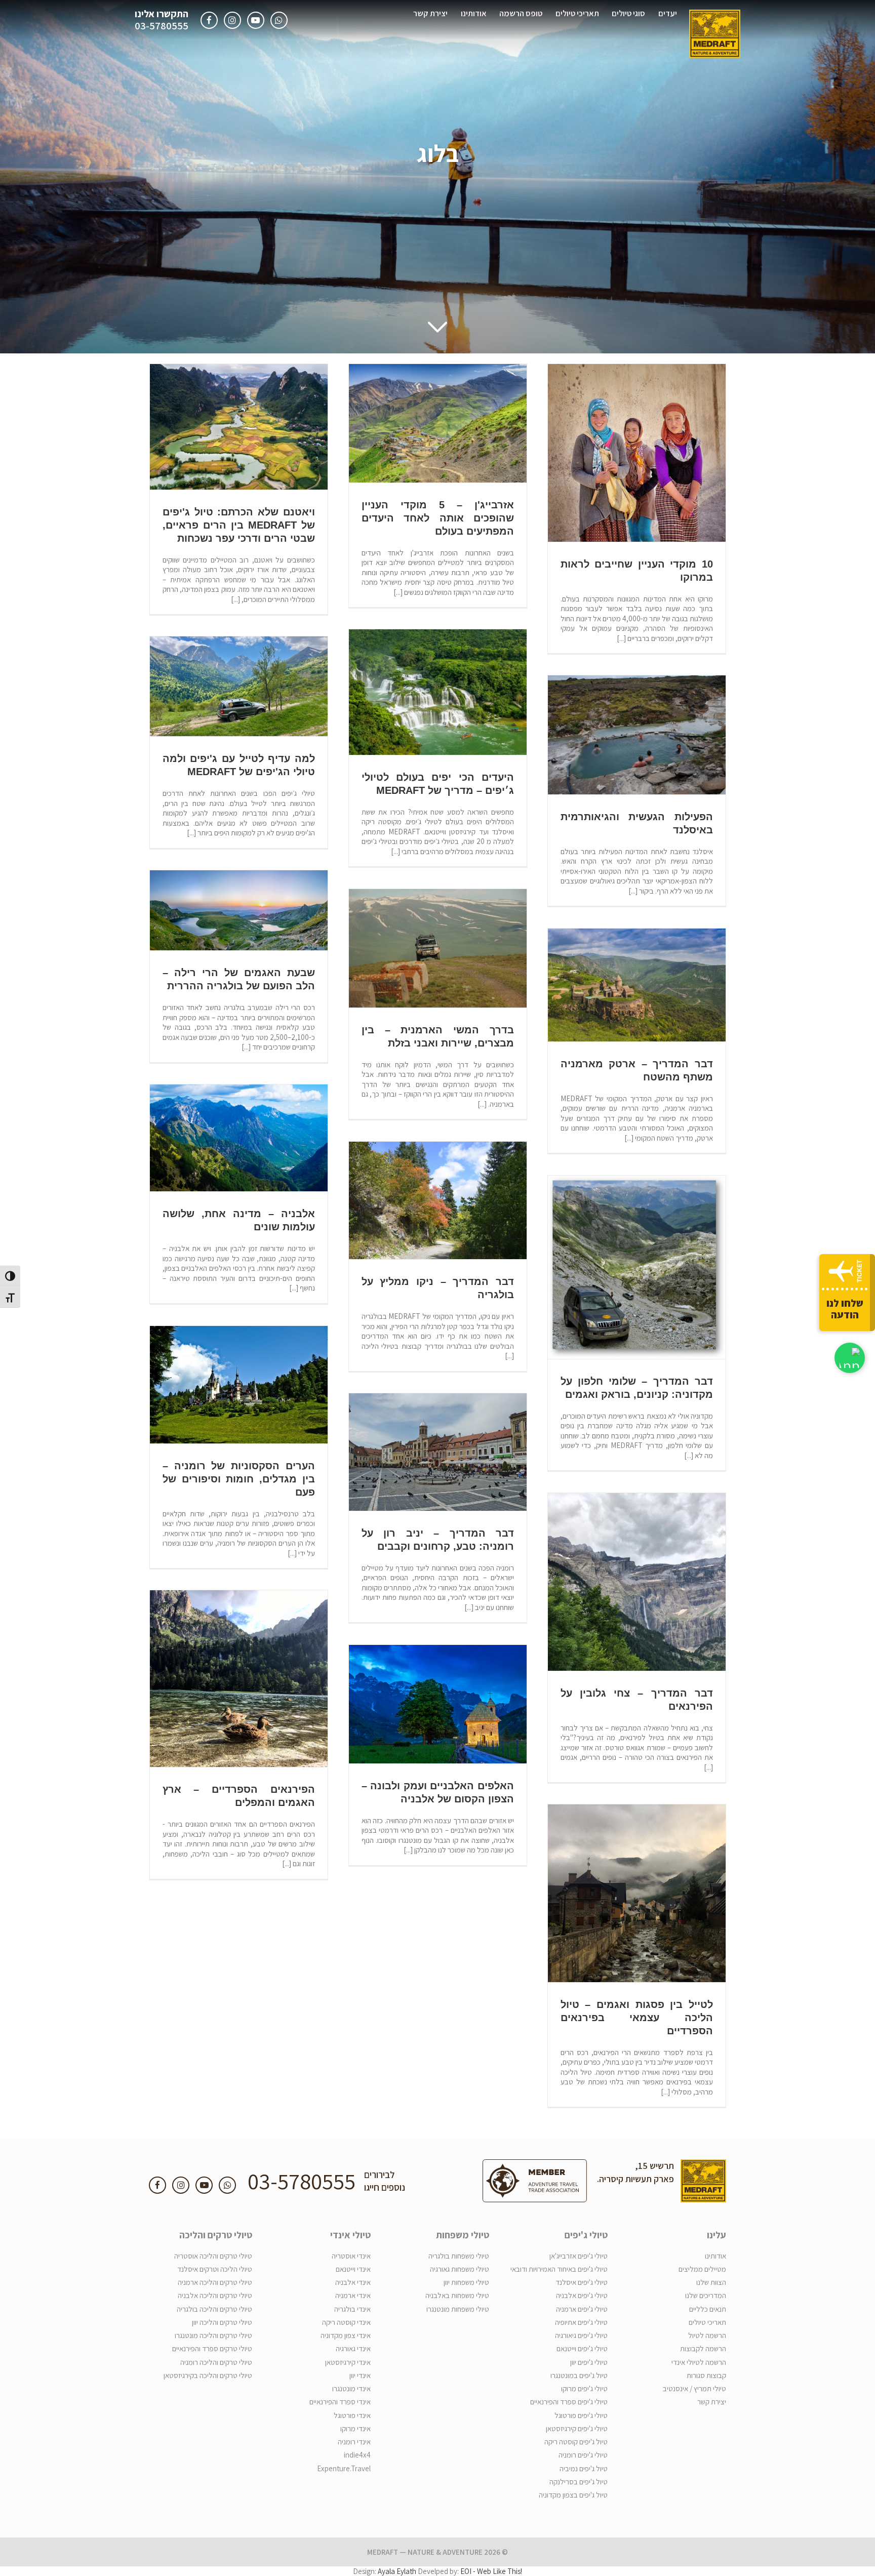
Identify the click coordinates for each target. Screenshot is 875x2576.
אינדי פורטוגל (352, 2415)
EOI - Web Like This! (491, 2571)
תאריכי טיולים (577, 13)
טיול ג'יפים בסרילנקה (579, 2482)
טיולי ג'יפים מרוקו (584, 2388)
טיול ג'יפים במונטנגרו (579, 2375)
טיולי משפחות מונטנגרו (458, 2309)
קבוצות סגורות (706, 2375)
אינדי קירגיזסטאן (348, 2362)
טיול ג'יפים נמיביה (584, 2468)
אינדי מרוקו (355, 2428)
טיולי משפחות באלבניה (457, 2295)
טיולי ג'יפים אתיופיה (581, 2322)
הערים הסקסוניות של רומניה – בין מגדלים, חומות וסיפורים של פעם (239, 1479)
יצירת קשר (430, 13)
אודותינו (474, 13)
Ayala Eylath (397, 2571)
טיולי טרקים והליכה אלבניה (215, 2295)
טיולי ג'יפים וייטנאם (582, 2348)
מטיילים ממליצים (702, 2269)
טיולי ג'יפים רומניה (583, 2455)
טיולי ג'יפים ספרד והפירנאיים (569, 2402)
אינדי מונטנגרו (351, 2388)
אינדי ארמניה (353, 2295)
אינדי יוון (360, 2375)
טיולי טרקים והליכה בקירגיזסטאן (208, 2375)
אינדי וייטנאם (353, 2269)
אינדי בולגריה (352, 2309)
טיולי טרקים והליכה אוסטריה (213, 2256)
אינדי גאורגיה (353, 2348)
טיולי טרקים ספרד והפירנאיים (212, 2348)
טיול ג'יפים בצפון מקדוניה (573, 2495)
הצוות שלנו (711, 2282)
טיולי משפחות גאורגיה (460, 2269)
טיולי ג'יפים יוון (589, 2362)
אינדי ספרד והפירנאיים (340, 2402)
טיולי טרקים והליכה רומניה (216, 2362)
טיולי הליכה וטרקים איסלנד (215, 2269)
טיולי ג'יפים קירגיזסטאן (577, 2428)
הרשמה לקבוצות (703, 2348)
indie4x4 (357, 2455)
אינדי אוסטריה (351, 2256)
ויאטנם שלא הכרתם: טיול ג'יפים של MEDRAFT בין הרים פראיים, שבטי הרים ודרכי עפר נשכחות (239, 525)
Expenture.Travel (344, 2468)
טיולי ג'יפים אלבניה (582, 2295)
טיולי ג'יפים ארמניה (582, 2309)
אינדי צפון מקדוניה (346, 2335)
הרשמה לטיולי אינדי (699, 2362)
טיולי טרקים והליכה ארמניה (215, 2282)
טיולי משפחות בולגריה (459, 2256)
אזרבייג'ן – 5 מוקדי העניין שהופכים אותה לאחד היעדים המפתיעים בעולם (438, 518)
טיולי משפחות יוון (466, 2282)
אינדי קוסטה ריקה (346, 2322)
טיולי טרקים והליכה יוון (222, 2322)
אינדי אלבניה (353, 2282)
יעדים (668, 13)
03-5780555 (162, 26)
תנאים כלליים (708, 2309)
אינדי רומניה (354, 2442)
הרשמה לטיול (707, 2335)
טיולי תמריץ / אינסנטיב (694, 2388)
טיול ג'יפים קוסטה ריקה (576, 2442)
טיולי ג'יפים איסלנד (582, 2282)
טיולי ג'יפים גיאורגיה (581, 2335)
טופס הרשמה (521, 13)
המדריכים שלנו (706, 2295)
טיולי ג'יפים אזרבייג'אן (579, 2256)
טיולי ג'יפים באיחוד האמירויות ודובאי (559, 2269)
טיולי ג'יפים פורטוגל (581, 2415)
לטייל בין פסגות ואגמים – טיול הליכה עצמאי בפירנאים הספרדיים (637, 2018)
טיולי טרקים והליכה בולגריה (214, 2309)
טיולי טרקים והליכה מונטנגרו (213, 2335)
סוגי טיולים (628, 13)
